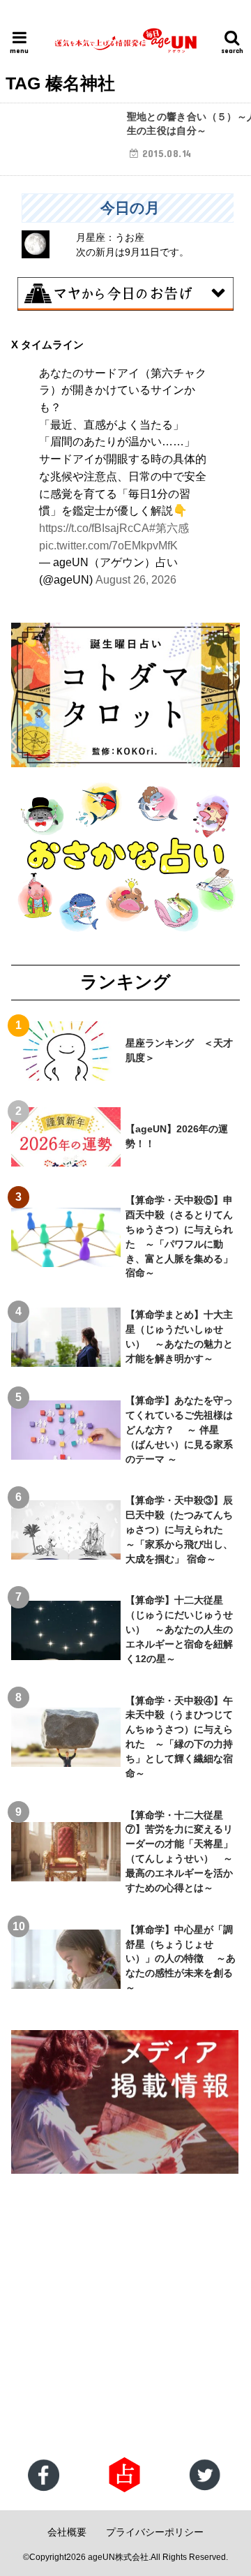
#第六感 (169, 528)
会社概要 (67, 2532)
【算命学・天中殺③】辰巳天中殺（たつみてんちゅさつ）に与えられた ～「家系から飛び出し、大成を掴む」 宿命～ (179, 1530)
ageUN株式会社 (118, 2557)
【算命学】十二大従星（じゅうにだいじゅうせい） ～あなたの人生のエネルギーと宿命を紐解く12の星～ (179, 1629)
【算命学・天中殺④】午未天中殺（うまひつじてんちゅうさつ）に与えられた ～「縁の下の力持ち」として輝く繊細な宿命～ (179, 1737)
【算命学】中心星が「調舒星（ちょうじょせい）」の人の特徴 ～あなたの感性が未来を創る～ (181, 1959)
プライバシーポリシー (155, 2532)
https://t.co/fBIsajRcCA (94, 528)
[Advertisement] (125, 2317)
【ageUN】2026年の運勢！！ (177, 1136)
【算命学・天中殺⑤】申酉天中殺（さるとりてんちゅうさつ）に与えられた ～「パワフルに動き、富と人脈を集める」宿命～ (179, 1236)
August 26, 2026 (136, 579)
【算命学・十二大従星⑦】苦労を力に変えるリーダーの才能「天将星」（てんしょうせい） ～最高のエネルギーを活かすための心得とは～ (179, 1851)
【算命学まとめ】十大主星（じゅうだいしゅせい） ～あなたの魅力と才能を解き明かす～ (179, 1337)
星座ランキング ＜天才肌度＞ (179, 1050)
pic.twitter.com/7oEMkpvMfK (108, 545)
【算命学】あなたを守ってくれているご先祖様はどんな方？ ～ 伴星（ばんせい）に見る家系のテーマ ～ (179, 1430)
